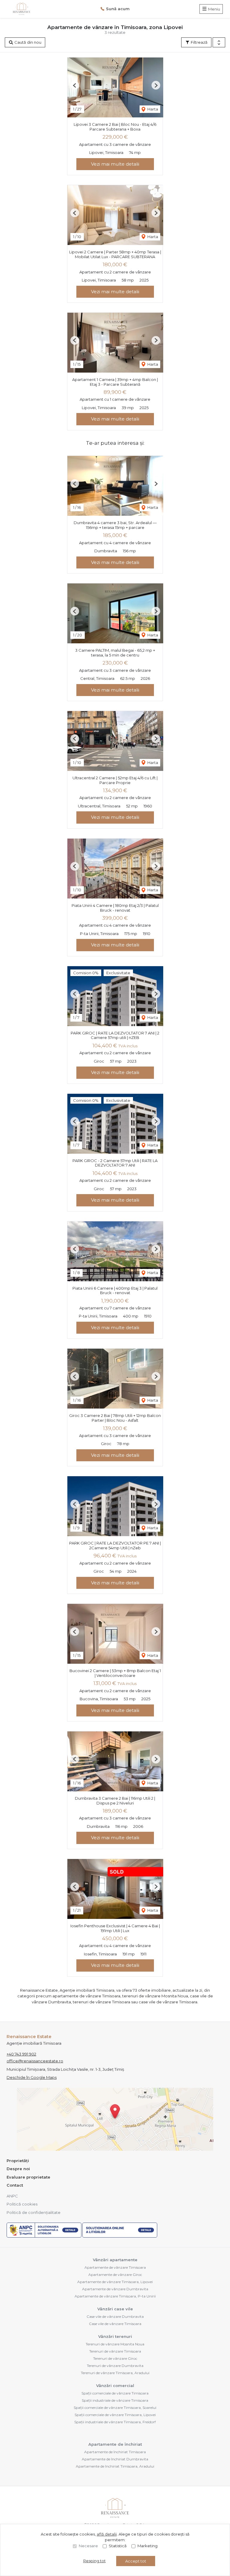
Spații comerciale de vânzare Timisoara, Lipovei (115, 2415)
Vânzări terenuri (115, 2336)
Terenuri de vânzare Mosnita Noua (115, 2344)
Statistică (118, 2546)
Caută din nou (27, 42)
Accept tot (136, 2561)
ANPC (12, 2196)
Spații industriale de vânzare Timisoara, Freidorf (115, 2422)
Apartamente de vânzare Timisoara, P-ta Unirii (115, 2296)
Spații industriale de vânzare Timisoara (115, 2400)
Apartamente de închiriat (115, 2444)
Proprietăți (18, 2161)
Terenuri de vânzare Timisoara (115, 2351)
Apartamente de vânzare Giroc (115, 2275)
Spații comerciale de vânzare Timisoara (115, 2393)
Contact (15, 2185)
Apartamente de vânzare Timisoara (115, 2267)
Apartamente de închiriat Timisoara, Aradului (115, 2466)
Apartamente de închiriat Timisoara (115, 2452)
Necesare (88, 2546)
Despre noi (18, 2169)
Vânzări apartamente (115, 2260)
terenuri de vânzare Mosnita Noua (155, 1996)
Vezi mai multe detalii (115, 164)
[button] (219, 43)
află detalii (107, 2534)
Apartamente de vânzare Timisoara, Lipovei (115, 2282)
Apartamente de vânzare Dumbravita (115, 2289)
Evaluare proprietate (28, 2177)
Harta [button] (152, 109)
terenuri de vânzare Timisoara (102, 2002)
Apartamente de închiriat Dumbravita (115, 2459)
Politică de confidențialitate (34, 2212)
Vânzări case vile (115, 2309)
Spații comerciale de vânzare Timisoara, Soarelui (115, 2408)
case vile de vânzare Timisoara (168, 2002)
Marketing (147, 2546)
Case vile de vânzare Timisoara (115, 2324)
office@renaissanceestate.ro (35, 2061)
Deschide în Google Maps (32, 2077)
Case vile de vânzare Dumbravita (115, 2316)
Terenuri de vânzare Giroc (115, 2358)
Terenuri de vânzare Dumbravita (115, 2366)
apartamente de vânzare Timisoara (86, 1996)
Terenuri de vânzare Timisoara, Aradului (115, 2373)
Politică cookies (22, 2204)
